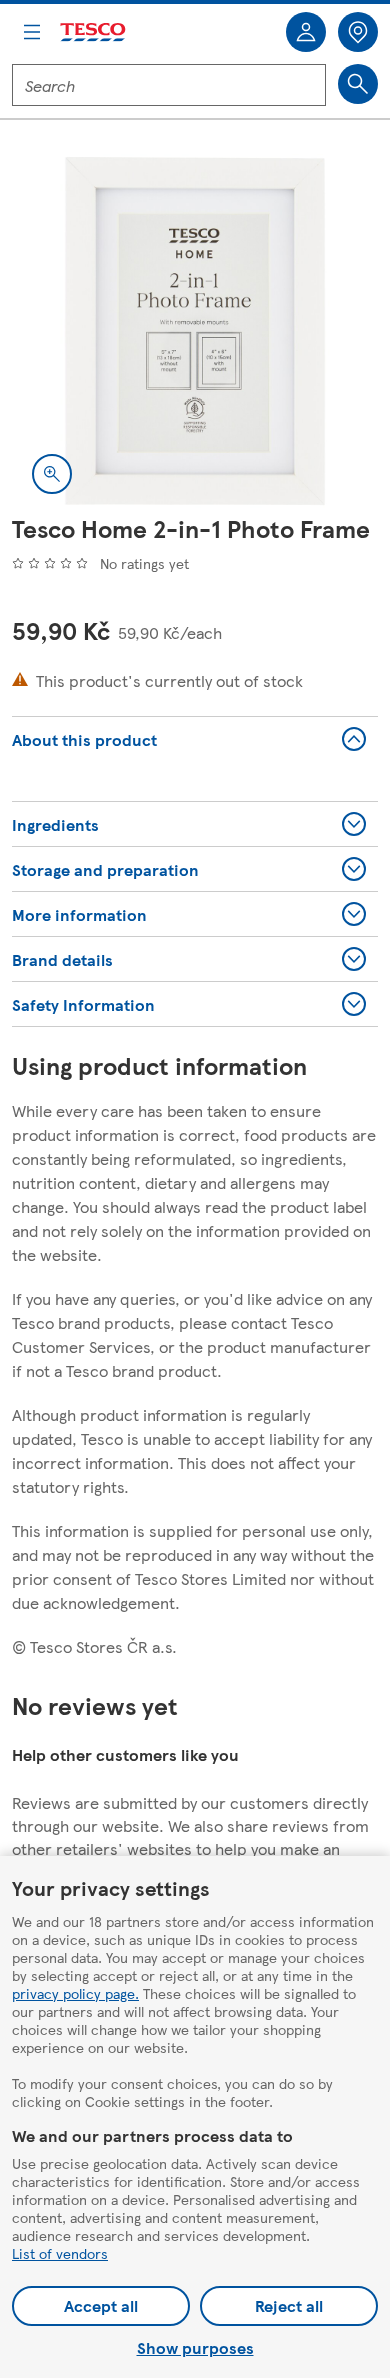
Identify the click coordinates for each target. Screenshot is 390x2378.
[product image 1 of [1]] (195, 331)
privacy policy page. (75, 1993)
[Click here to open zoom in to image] (52, 474)
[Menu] (32, 32)
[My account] (306, 32)
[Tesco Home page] (94, 32)
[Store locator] (358, 32)
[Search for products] (358, 84)
